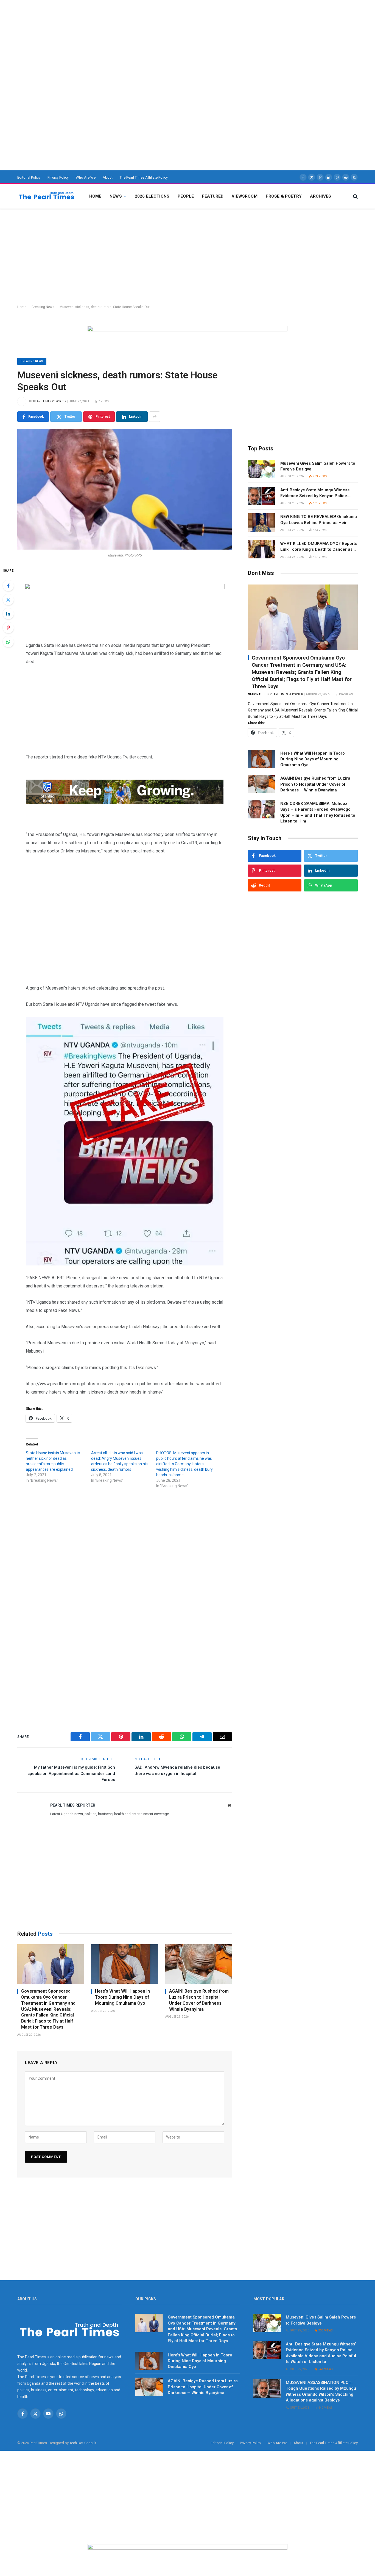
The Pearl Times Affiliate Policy (144, 177)
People (186, 196)
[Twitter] (8, 600)
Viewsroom (244, 196)
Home (95, 196)
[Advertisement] (165, 38)
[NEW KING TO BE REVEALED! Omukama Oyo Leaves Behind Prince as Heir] (262, 523)
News (116, 196)
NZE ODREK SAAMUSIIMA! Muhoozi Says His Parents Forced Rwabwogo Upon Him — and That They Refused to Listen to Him (318, 812)
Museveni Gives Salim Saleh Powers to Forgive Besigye (318, 466)
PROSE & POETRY (284, 196)
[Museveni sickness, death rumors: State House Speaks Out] (125, 489)
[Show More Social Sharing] (155, 417)
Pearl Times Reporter (50, 401)
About (108, 177)
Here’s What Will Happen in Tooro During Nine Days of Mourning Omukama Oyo (122, 1997)
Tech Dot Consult (83, 2443)
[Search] (355, 196)
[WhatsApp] (8, 642)
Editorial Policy (29, 177)
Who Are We (86, 177)
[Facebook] (8, 586)
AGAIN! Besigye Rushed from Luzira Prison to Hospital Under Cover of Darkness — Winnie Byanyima (199, 2000)
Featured (213, 196)
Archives (321, 196)
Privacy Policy (58, 177)
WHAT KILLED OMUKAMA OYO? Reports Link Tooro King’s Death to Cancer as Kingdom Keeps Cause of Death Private (319, 547)
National (255, 694)
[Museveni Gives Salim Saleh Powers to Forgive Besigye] (262, 469)
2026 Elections (152, 196)
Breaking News (43, 307)
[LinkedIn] (8, 614)
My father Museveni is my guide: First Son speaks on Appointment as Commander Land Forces (71, 1773)
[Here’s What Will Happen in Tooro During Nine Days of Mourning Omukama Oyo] (124, 1964)
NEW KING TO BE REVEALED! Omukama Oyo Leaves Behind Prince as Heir (319, 520)
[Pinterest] (8, 628)
